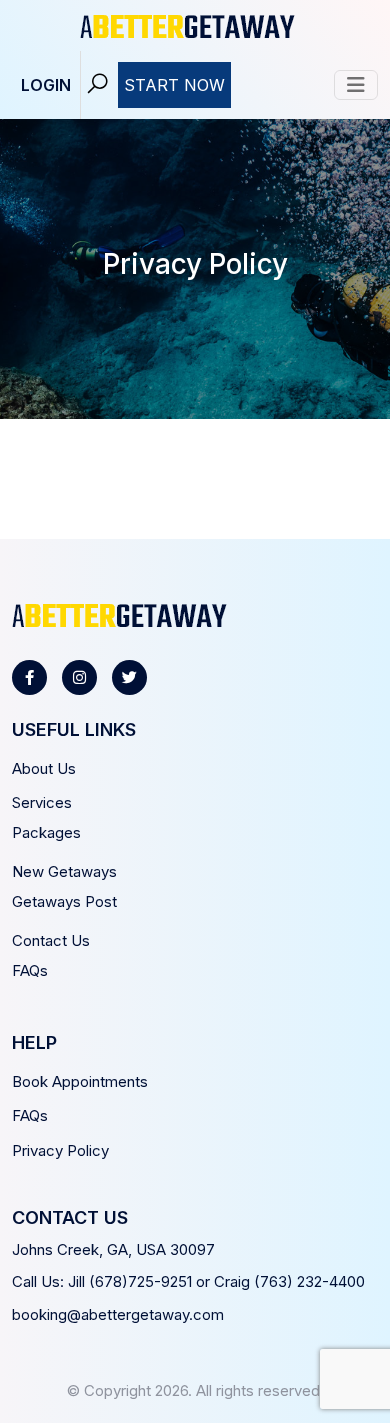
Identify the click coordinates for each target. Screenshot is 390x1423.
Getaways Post (64, 901)
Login (46, 85)
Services (42, 802)
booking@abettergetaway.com (118, 1314)
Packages (46, 832)
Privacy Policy (60, 1150)
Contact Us (51, 940)
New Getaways (64, 871)
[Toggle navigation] (356, 85)
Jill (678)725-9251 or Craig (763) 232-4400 (216, 1281)
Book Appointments (80, 1081)
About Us (44, 768)
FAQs (30, 970)
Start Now (174, 85)
